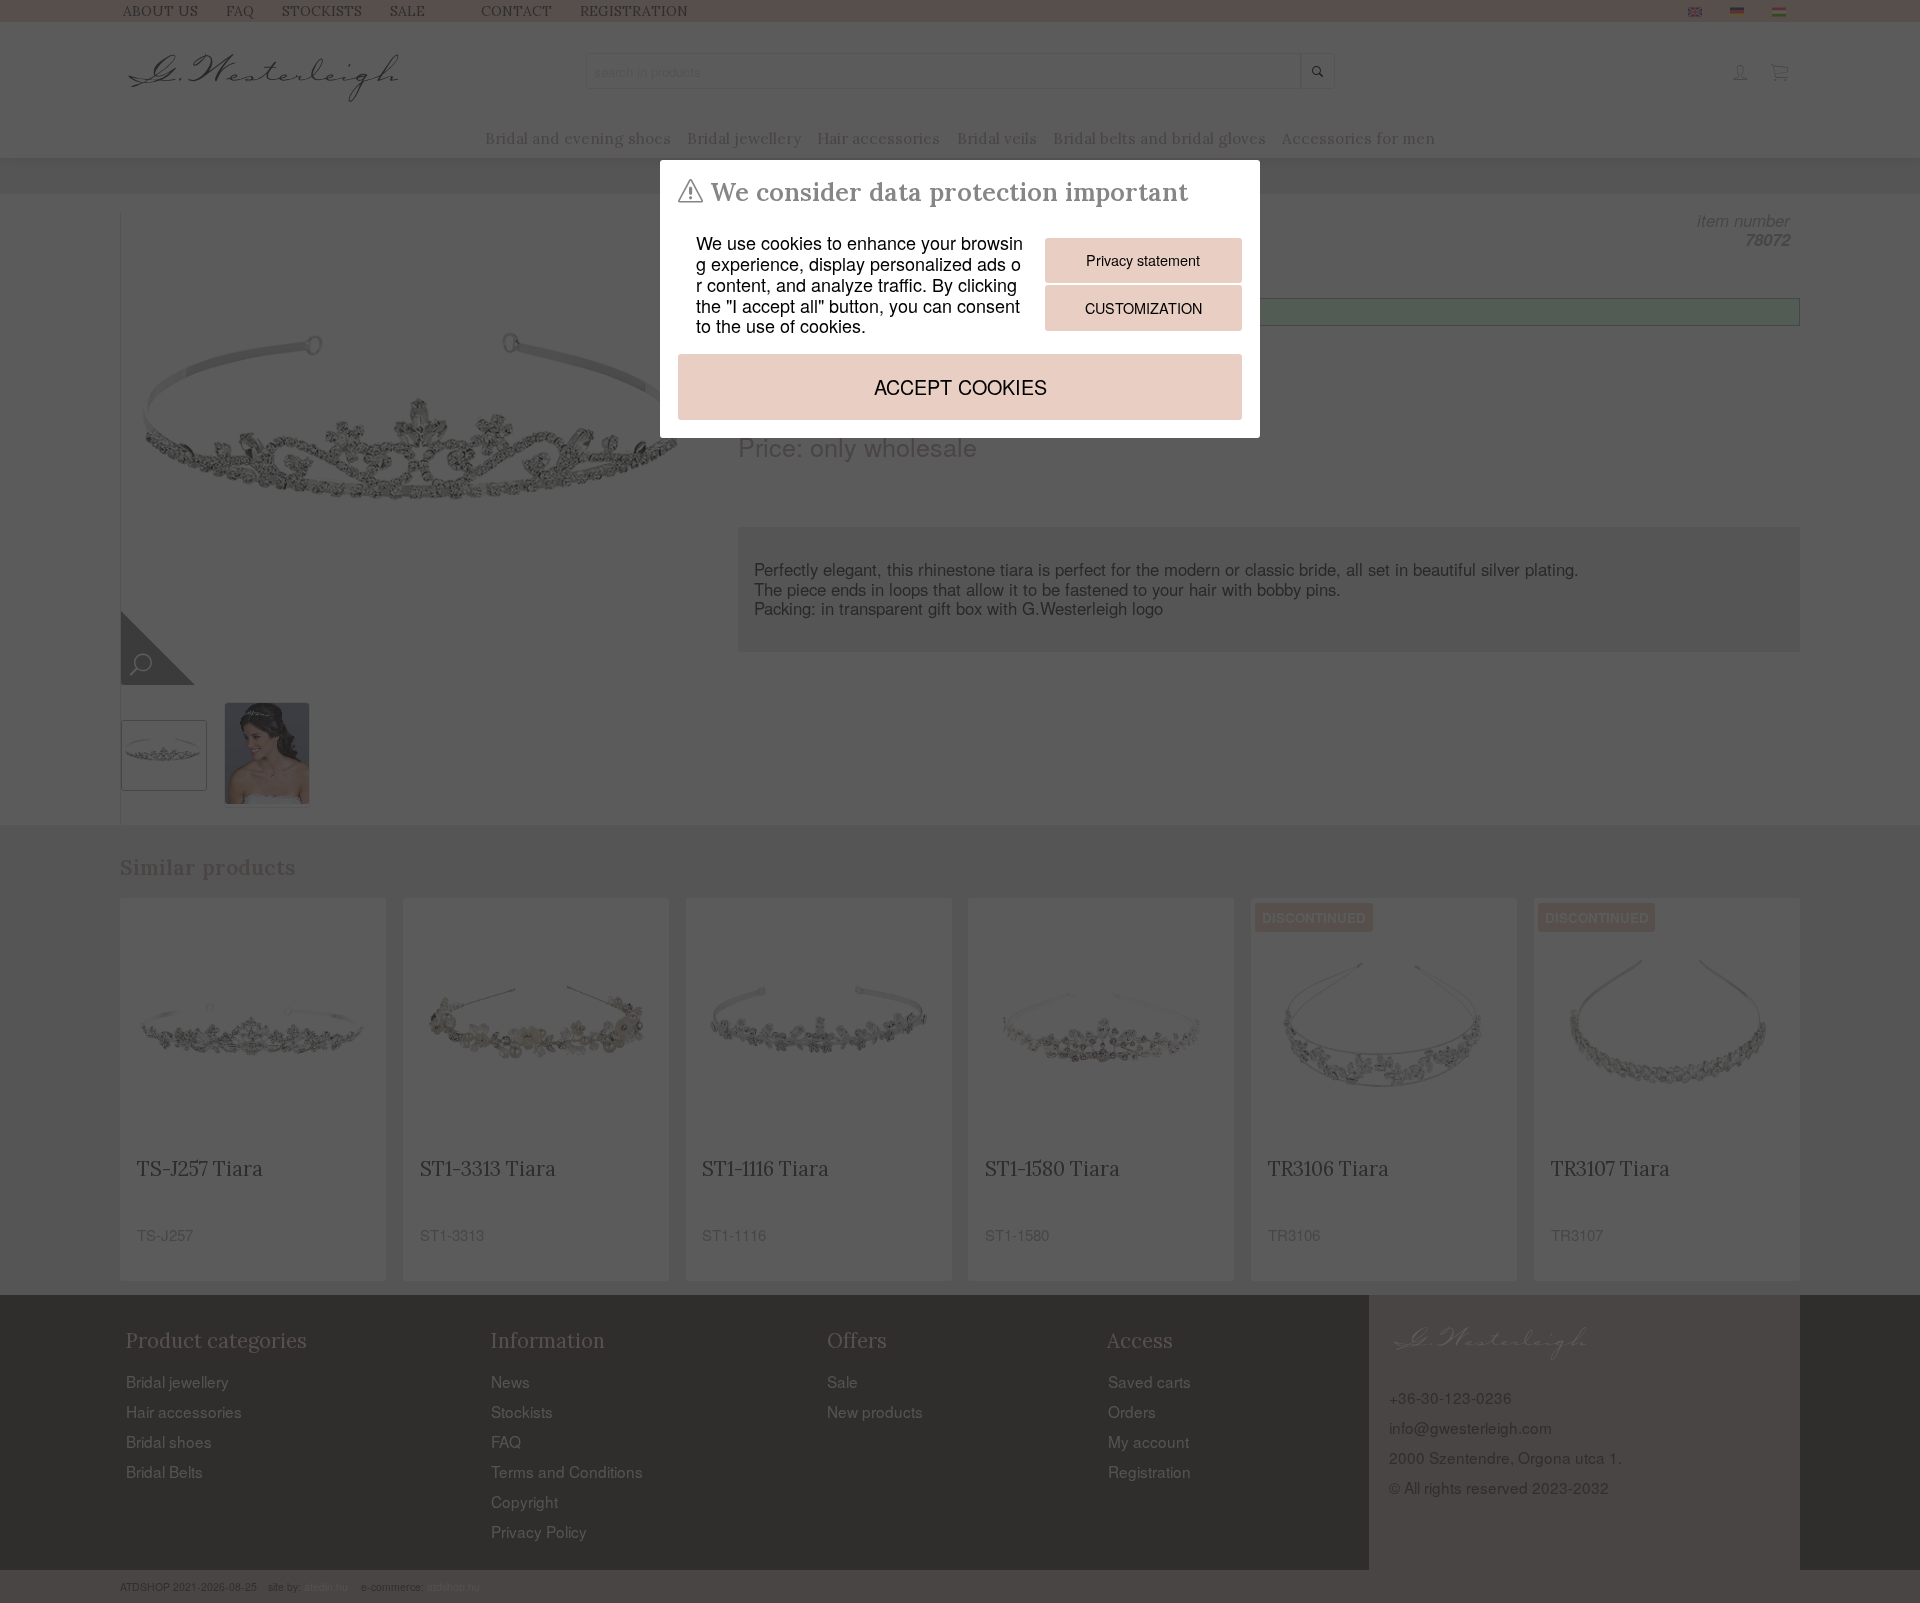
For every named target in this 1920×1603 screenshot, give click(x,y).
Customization (1143, 307)
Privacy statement (1143, 259)
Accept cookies (960, 386)
